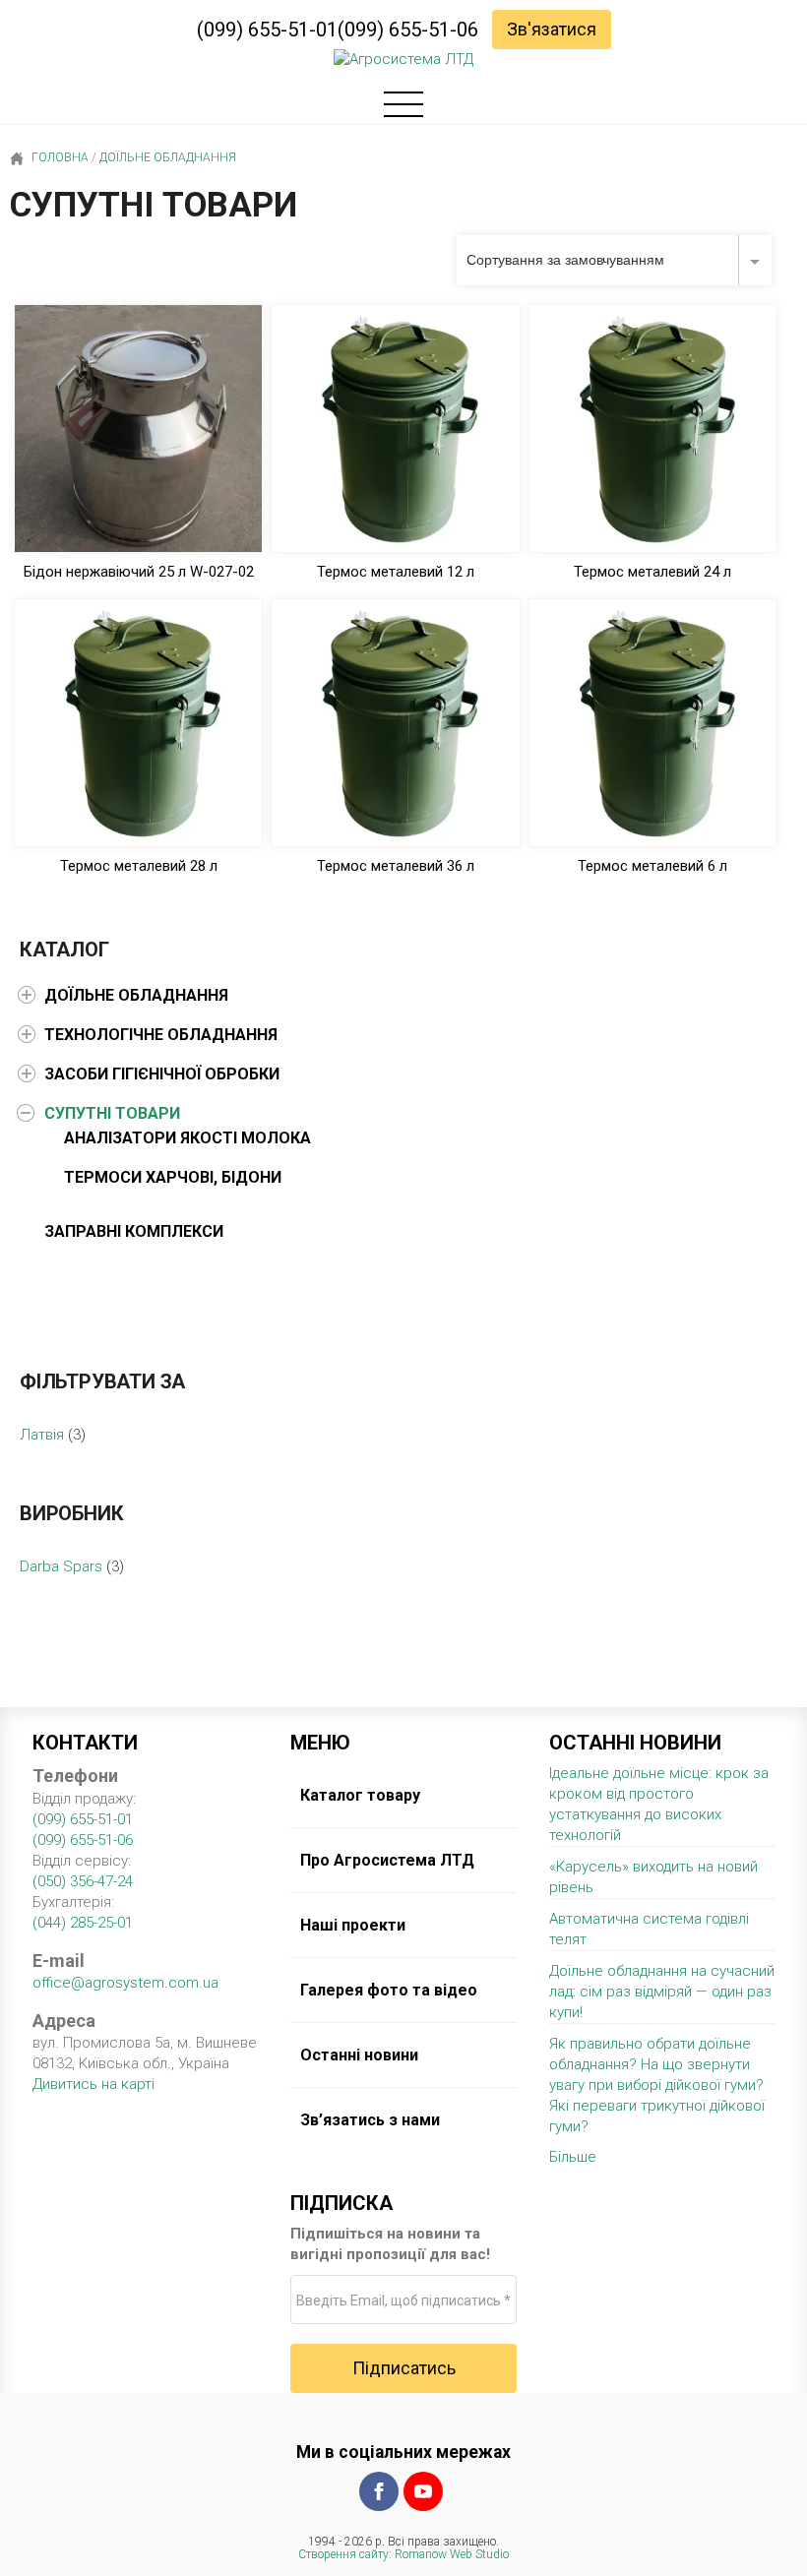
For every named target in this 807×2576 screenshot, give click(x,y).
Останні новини (359, 2055)
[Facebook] (379, 2491)
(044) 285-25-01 (83, 1923)
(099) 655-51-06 (408, 30)
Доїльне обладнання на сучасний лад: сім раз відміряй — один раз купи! (662, 1992)
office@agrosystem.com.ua (125, 1983)
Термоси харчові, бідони (173, 1177)
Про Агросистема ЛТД (387, 1860)
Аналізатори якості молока (187, 1138)
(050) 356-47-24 (83, 1881)
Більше (573, 2157)
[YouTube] (423, 2491)
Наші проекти (353, 1925)
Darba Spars (61, 1566)
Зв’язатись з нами (370, 2120)
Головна (59, 157)
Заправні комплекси (134, 1231)
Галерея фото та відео (389, 1990)
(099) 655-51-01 (267, 30)
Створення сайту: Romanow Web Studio (403, 2554)
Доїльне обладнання (168, 157)
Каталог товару (360, 1795)
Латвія (42, 1435)
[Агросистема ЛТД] (403, 60)
